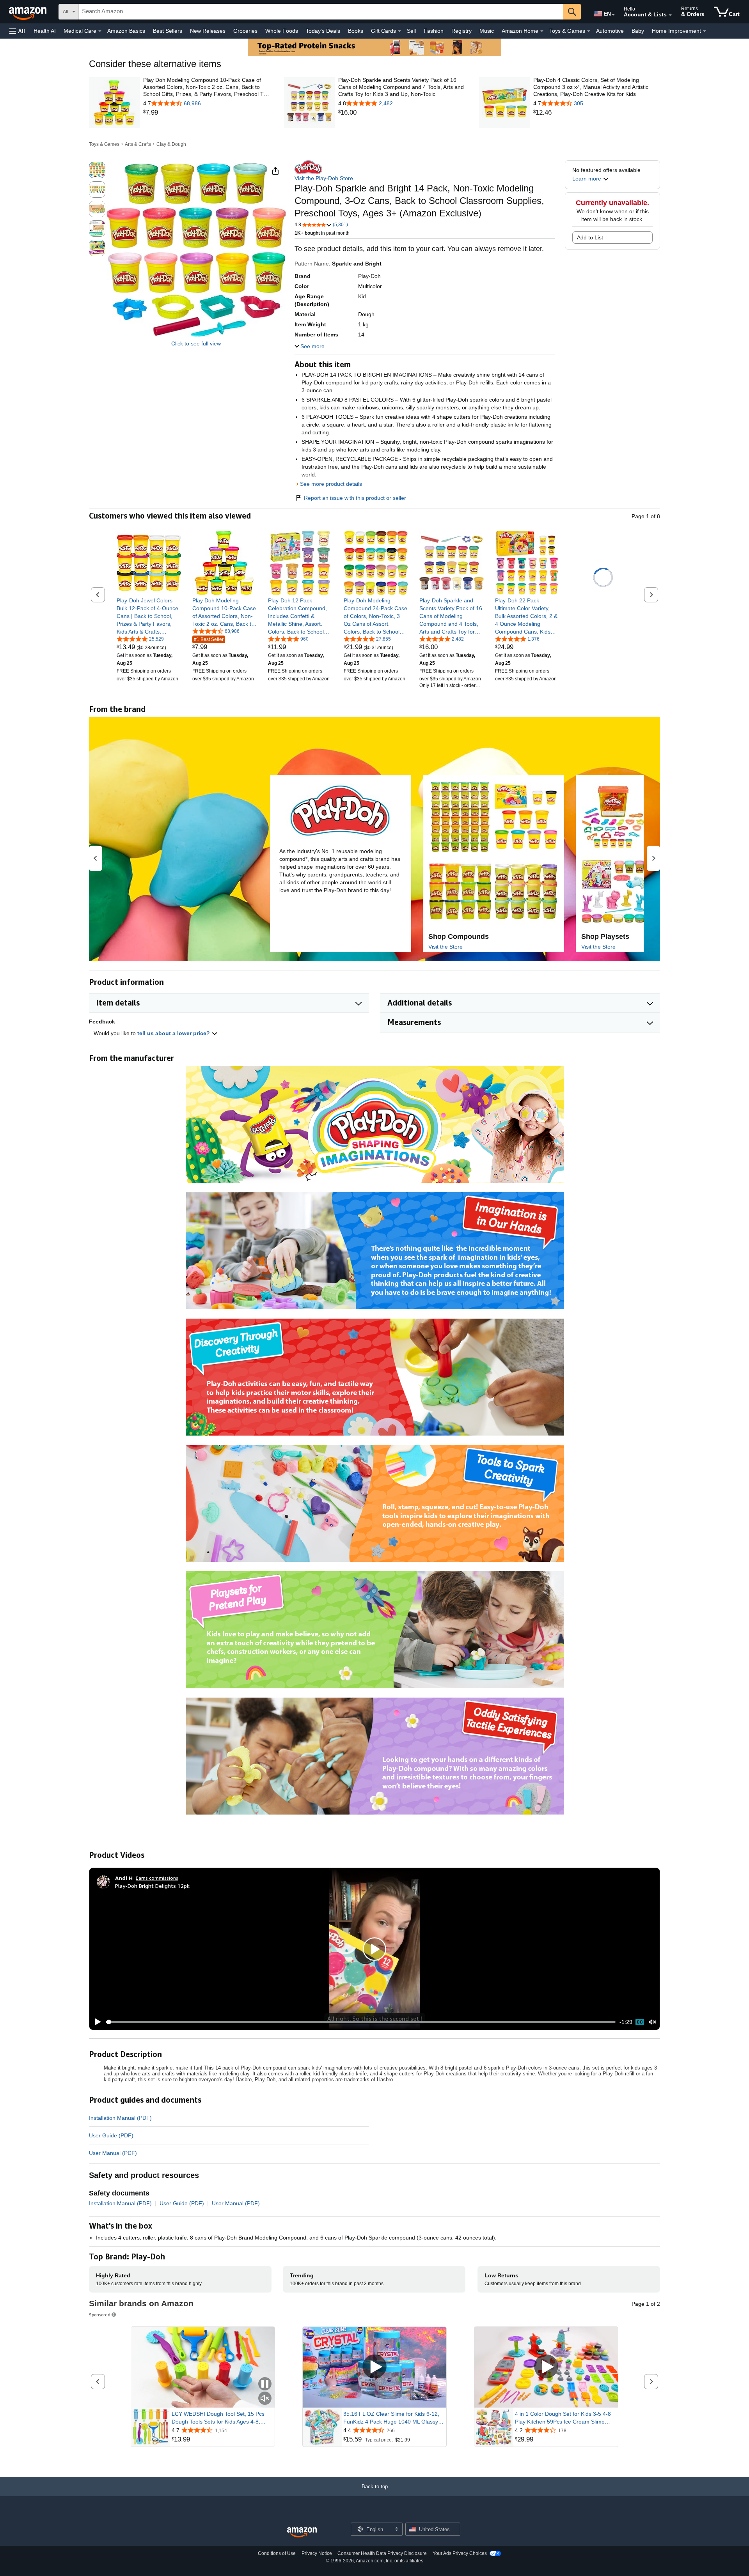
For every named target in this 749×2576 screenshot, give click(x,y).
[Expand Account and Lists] (670, 15)
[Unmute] (653, 2022)
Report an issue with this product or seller (355, 498)
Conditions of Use (277, 2553)
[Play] (96, 2022)
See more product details (331, 484)
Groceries (245, 31)
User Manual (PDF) (113, 2153)
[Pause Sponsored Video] (265, 2384)
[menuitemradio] (640, 2022)
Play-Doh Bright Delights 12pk (152, 1886)
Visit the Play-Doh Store (324, 178)
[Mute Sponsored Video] (265, 2399)
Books (356, 31)
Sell (411, 31)
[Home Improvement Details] (705, 31)
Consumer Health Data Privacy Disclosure (382, 2553)
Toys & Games (104, 144)
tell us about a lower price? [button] (174, 1033)
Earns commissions (157, 1878)
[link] (207, 113)
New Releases (208, 31)
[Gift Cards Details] (399, 31)
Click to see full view (196, 343)
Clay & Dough (171, 144)
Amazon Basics (126, 31)
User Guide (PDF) (111, 2135)
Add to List (590, 237)
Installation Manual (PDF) (120, 2118)
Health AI (45, 31)
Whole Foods (282, 31)
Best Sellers (168, 31)
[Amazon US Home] (302, 2533)
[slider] (361, 2022)
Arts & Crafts (138, 144)
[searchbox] (321, 12)
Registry (461, 31)
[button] (17, 31)
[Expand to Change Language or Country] (613, 15)
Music (487, 31)
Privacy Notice (317, 2553)
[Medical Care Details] (100, 31)
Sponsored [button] (100, 2315)
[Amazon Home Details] (542, 31)
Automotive (610, 31)
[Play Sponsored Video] (374, 2367)
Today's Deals (323, 31)
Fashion (434, 31)
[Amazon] (28, 12)
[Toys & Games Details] (589, 31)
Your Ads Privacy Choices (460, 2553)
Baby (638, 31)
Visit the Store (445, 947)
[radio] (97, 170)
